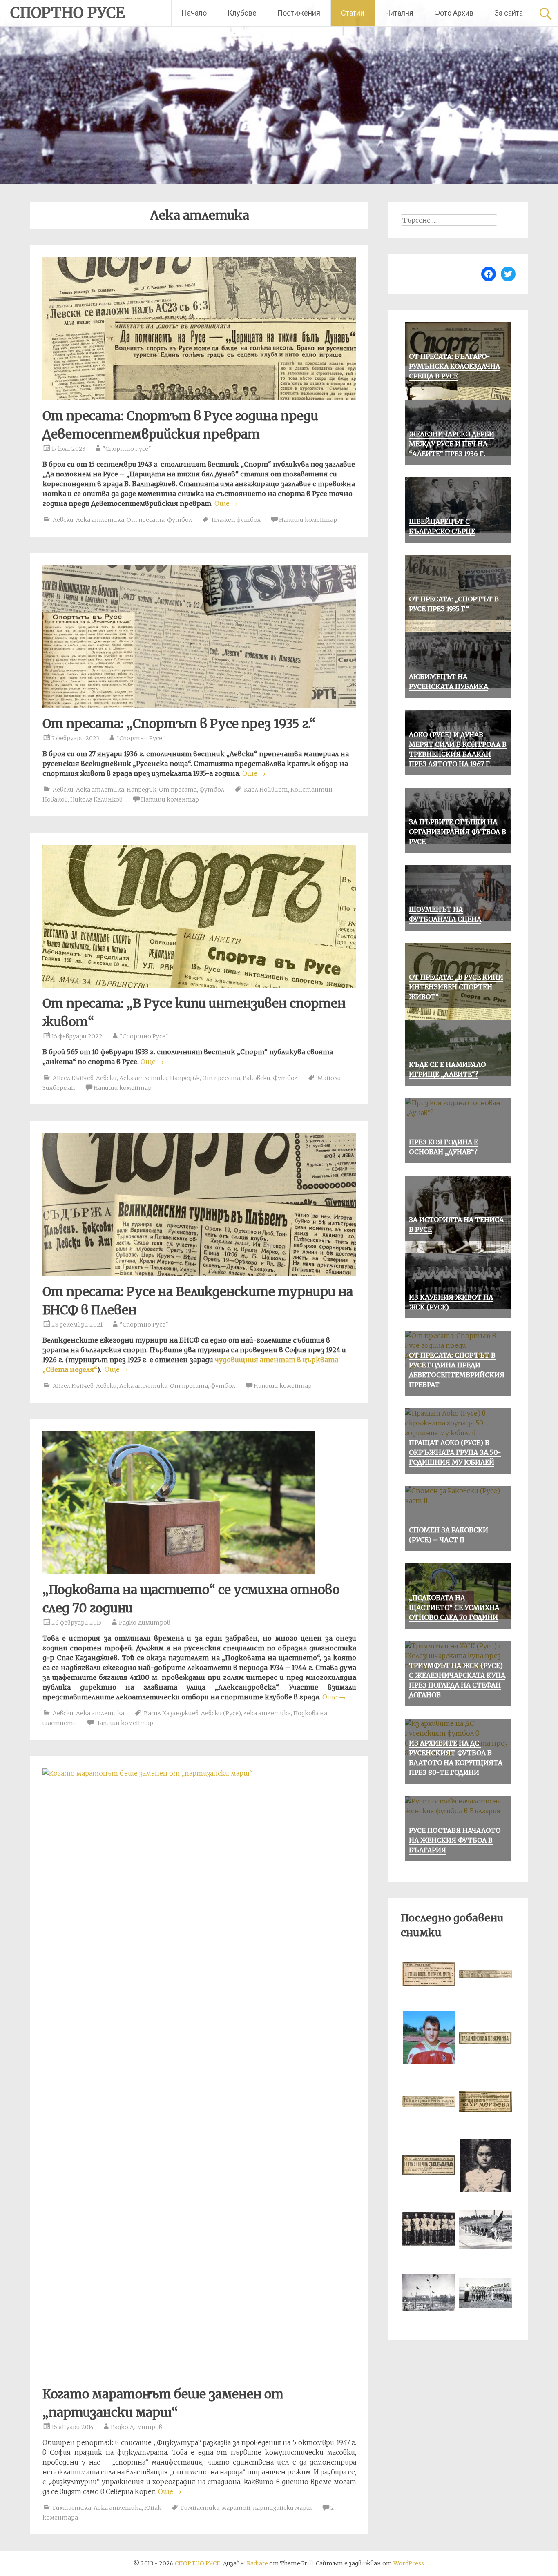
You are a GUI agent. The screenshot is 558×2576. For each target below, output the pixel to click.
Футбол (180, 520)
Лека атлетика (100, 520)
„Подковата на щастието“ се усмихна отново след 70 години (454, 1607)
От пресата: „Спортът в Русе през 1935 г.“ (179, 724)
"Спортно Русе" (127, 449)
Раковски (257, 1078)
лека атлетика (267, 1713)
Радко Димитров (145, 1623)
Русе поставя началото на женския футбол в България (455, 1840)
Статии (353, 13)
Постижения (299, 13)
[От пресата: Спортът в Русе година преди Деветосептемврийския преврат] (199, 398)
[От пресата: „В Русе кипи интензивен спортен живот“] (199, 985)
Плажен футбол (236, 520)
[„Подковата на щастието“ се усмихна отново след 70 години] (179, 1572)
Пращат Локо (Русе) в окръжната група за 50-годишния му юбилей (455, 1452)
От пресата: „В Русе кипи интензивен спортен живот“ (456, 987)
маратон (236, 2508)
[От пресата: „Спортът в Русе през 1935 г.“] (199, 706)
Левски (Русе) (221, 1713)
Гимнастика (72, 2508)
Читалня (399, 13)
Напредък (142, 790)
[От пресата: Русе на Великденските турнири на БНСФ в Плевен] (199, 1274)
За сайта (509, 13)
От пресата (146, 520)
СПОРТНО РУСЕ (68, 13)
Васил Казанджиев (171, 1713)
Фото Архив (454, 13)
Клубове (242, 13)
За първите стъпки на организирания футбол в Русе (458, 832)
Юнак (153, 2508)
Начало (194, 13)
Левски (63, 520)
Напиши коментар (308, 520)
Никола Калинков (96, 799)
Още (226, 503)
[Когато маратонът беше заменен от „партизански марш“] (199, 1773)
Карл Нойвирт (266, 790)
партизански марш (282, 2508)
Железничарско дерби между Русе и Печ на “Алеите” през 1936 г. (452, 444)
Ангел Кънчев (73, 1078)
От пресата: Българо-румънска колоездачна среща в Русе (454, 366)
